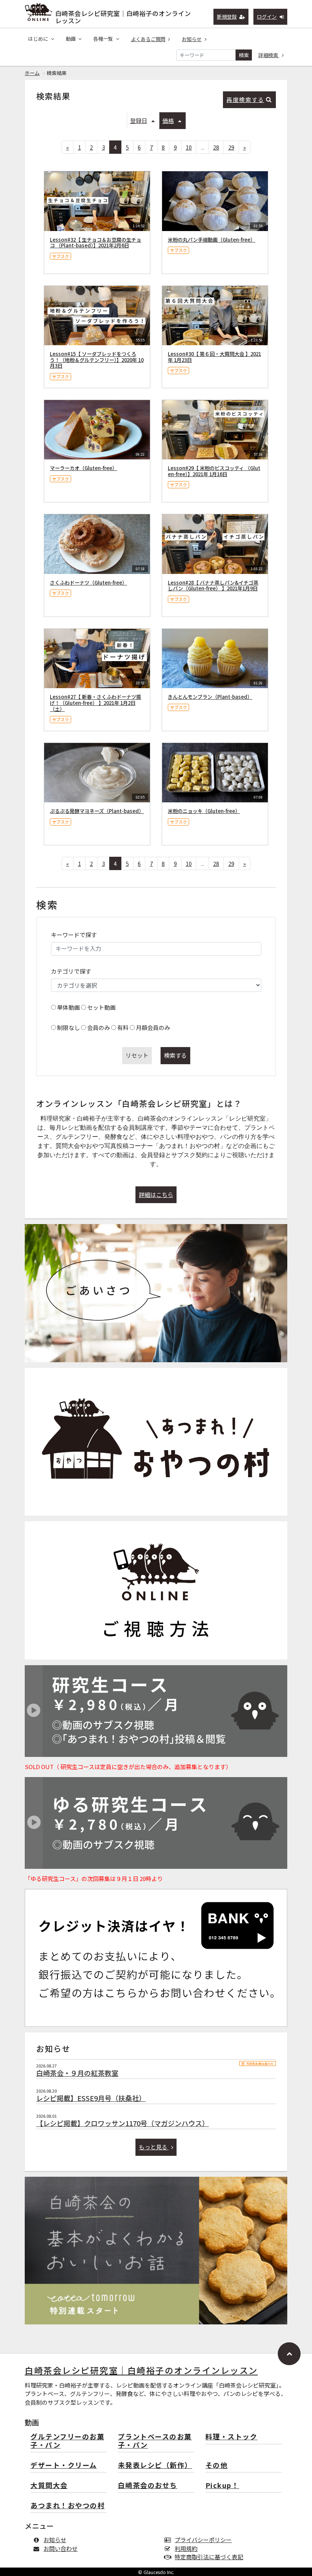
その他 (217, 2465)
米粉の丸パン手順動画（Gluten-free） (212, 240)
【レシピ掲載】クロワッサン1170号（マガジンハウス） (123, 2123)
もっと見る (154, 2147)
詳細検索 (269, 55)
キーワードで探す (74, 935)
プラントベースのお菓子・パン (155, 2441)
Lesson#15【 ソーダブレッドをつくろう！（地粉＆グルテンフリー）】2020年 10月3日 (97, 360)
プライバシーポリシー (203, 2540)
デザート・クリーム (64, 2465)
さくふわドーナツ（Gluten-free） (88, 583)
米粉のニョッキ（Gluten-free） (204, 811)
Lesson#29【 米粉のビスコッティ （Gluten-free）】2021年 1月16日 (214, 471)
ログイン (267, 17)
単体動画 (68, 1007)
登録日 (139, 120)
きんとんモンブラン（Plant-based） (210, 697)
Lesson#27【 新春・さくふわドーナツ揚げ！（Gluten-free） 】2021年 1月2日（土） (96, 703)
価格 (168, 120)
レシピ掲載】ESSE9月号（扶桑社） (91, 2098)
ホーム (32, 73)
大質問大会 (49, 2486)
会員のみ (99, 1027)
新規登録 (227, 17)
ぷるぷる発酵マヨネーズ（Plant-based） (97, 811)
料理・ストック (232, 2437)
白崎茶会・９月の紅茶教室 (77, 2073)
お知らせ (192, 39)
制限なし (68, 1027)
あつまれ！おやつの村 (68, 2506)
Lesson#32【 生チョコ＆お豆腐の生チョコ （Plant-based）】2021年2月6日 (96, 243)
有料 (123, 1027)
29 (231, 147)
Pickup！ (222, 2486)
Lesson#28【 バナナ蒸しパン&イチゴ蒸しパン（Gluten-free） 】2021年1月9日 (213, 586)
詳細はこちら (156, 1195)
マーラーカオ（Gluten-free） (84, 468)
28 (216, 147)
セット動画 (101, 1007)
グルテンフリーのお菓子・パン (67, 2441)
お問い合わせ (60, 2548)
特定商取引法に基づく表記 (209, 2557)
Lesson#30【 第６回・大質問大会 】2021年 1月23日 (214, 357)
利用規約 (186, 2548)
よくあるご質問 (148, 39)
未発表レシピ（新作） (155, 2465)
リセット (137, 1055)
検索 (244, 55)
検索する (175, 1055)
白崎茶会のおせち (148, 2486)
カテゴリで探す (71, 971)
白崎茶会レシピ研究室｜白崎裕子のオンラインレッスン (123, 15)
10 (189, 147)
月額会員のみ (153, 1027)
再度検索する (245, 100)
